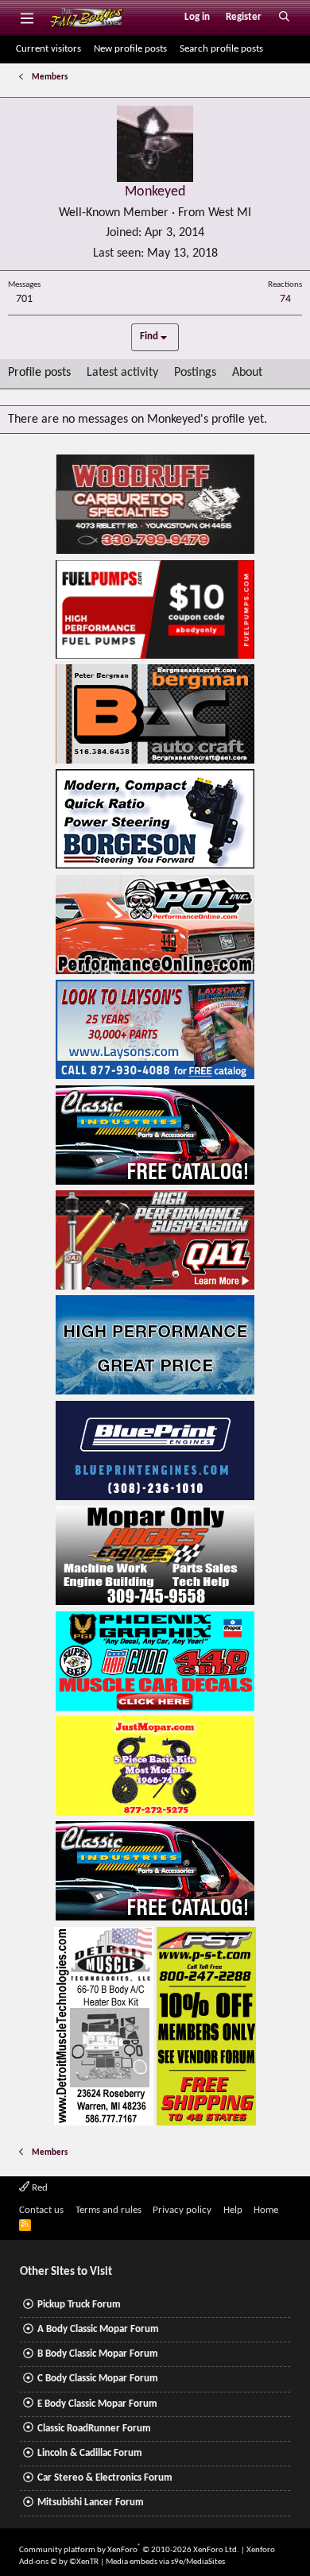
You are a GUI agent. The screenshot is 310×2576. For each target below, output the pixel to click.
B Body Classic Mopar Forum (98, 2354)
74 (285, 299)
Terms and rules (108, 2210)
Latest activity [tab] (122, 373)
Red (39, 2188)
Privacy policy (182, 2210)
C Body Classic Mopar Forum (98, 2379)
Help (233, 2210)
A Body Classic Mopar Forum (98, 2329)
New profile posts (130, 49)
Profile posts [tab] (39, 373)
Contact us (41, 2210)
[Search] (284, 17)
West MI (230, 213)
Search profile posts (221, 49)
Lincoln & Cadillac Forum (90, 2453)
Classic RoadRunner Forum (94, 2429)
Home (266, 2210)
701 (24, 299)
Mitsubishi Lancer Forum (91, 2503)
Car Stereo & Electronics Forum (105, 2478)
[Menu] (27, 17)
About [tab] (247, 373)
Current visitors (48, 49)
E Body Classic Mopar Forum (97, 2404)
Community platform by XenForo (129, 2550)
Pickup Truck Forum (79, 2305)
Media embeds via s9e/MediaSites (165, 2562)
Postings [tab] (195, 373)
